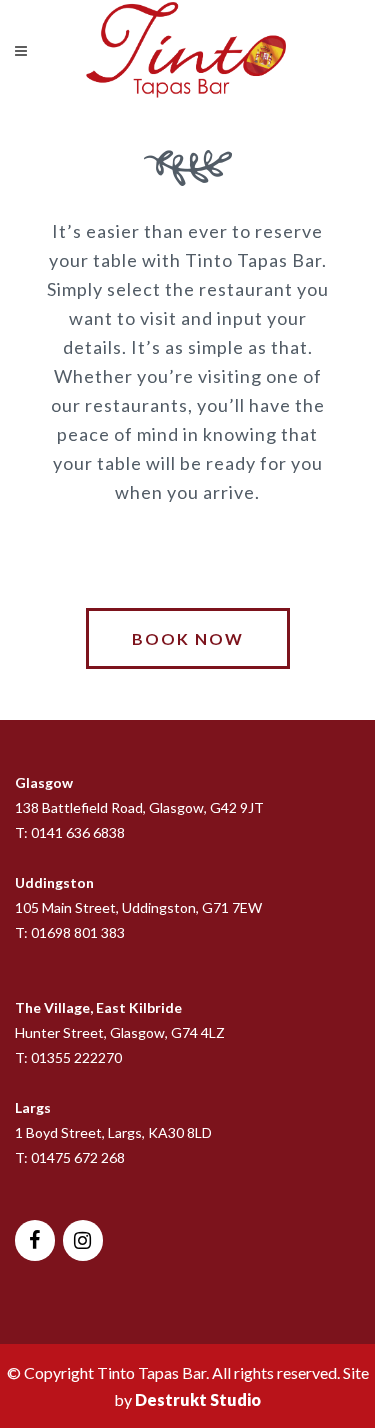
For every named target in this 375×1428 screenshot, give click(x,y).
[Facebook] (35, 1240)
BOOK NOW (188, 638)
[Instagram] (83, 1240)
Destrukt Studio (198, 1399)
